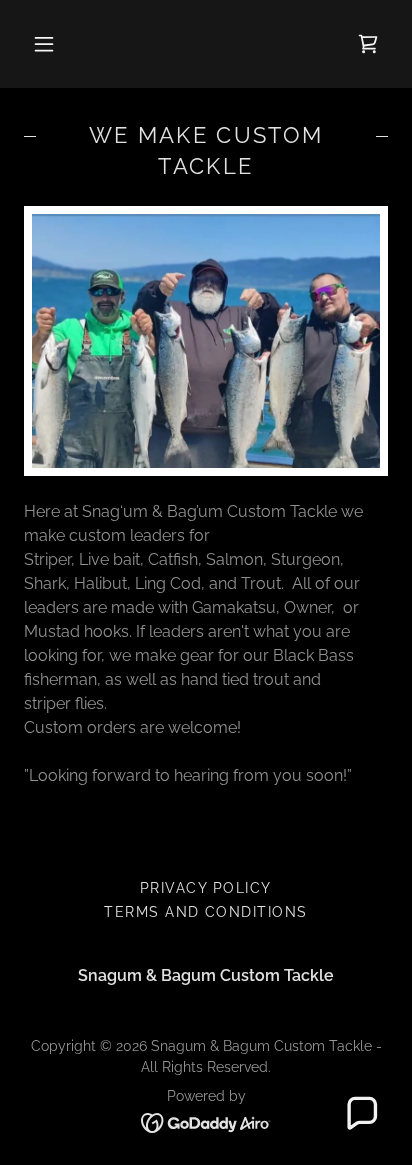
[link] (368, 44)
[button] (44, 44)
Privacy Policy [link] (206, 888)
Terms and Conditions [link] (206, 912)
